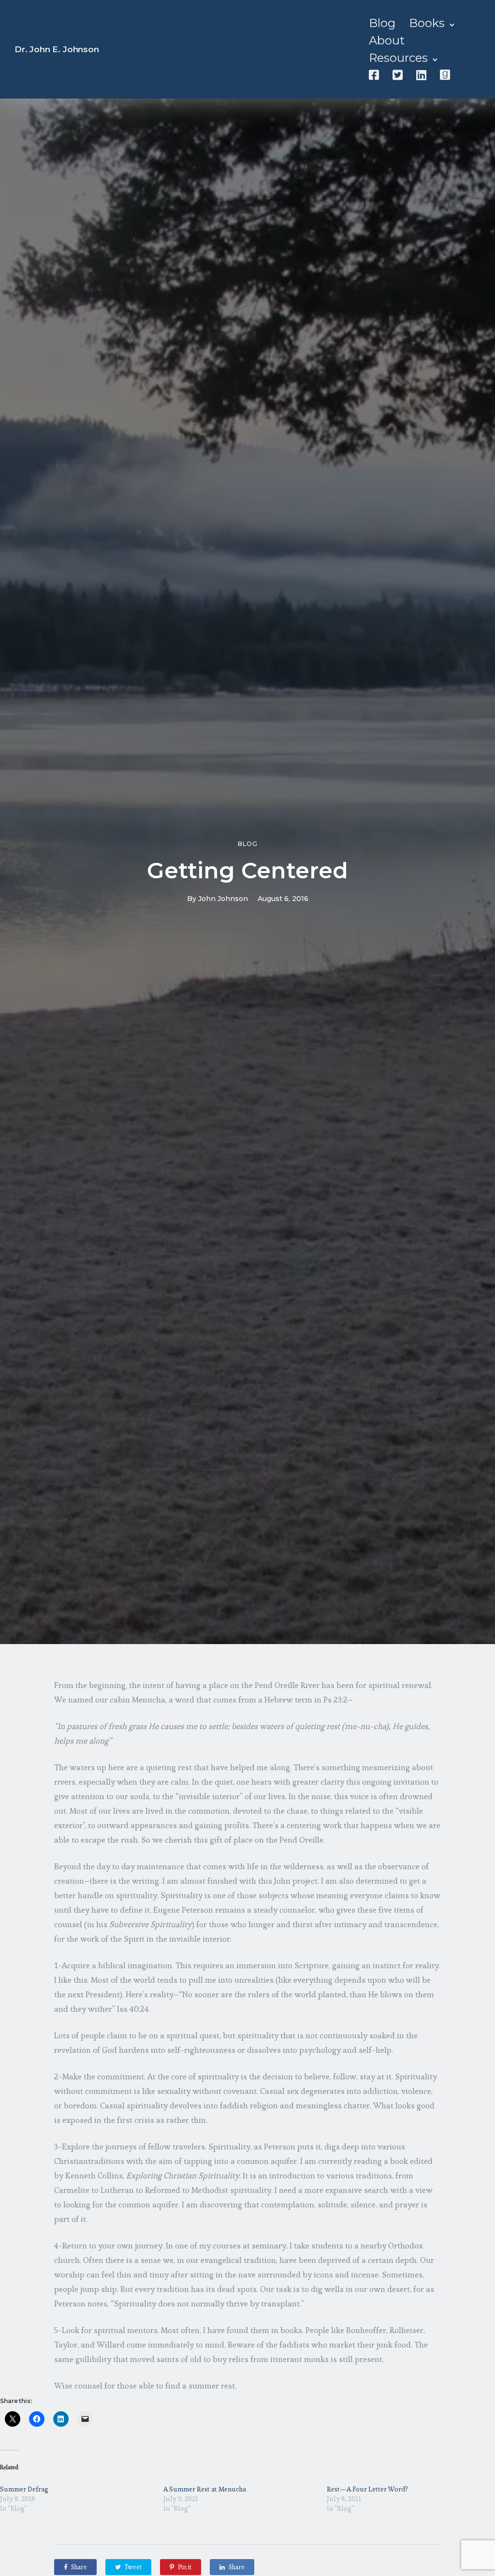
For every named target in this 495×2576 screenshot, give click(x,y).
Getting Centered (247, 870)
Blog (382, 23)
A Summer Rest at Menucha (205, 2489)
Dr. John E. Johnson (57, 49)
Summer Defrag (24, 2489)
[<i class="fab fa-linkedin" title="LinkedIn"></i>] (421, 75)
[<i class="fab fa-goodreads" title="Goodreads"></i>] (445, 75)
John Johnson (223, 899)
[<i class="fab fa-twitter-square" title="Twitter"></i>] (398, 75)
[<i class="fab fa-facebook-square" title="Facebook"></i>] (374, 75)
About (387, 40)
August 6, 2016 (283, 899)
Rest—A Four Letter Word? (367, 2489)
